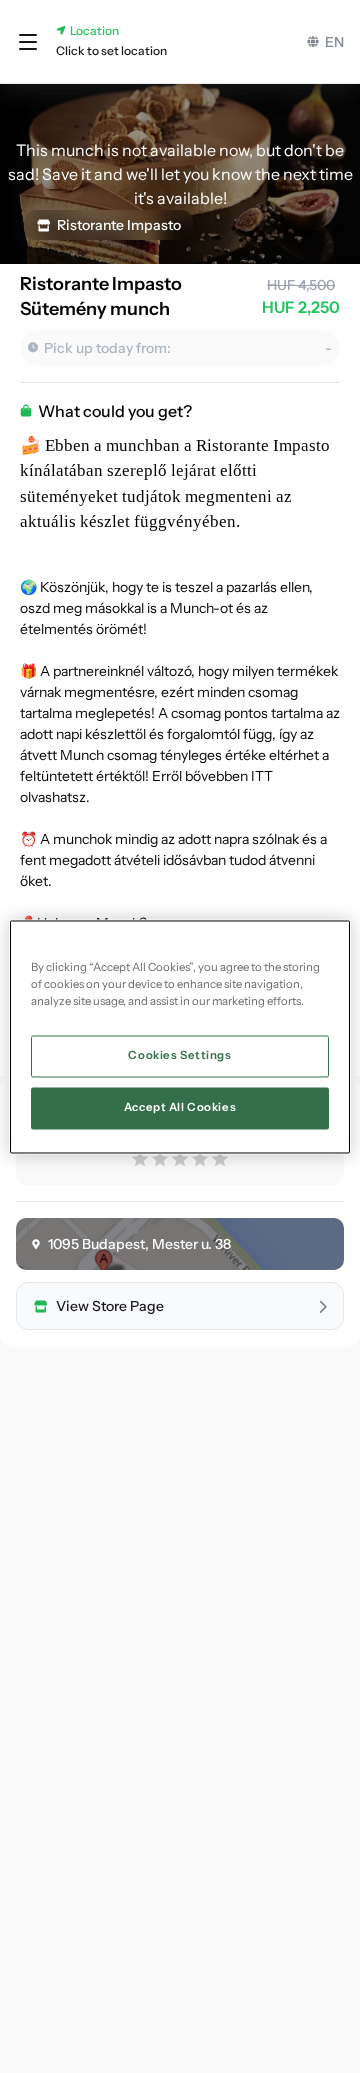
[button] (28, 42)
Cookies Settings (179, 1055)
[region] (180, 1036)
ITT (262, 776)
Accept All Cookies (180, 1107)
